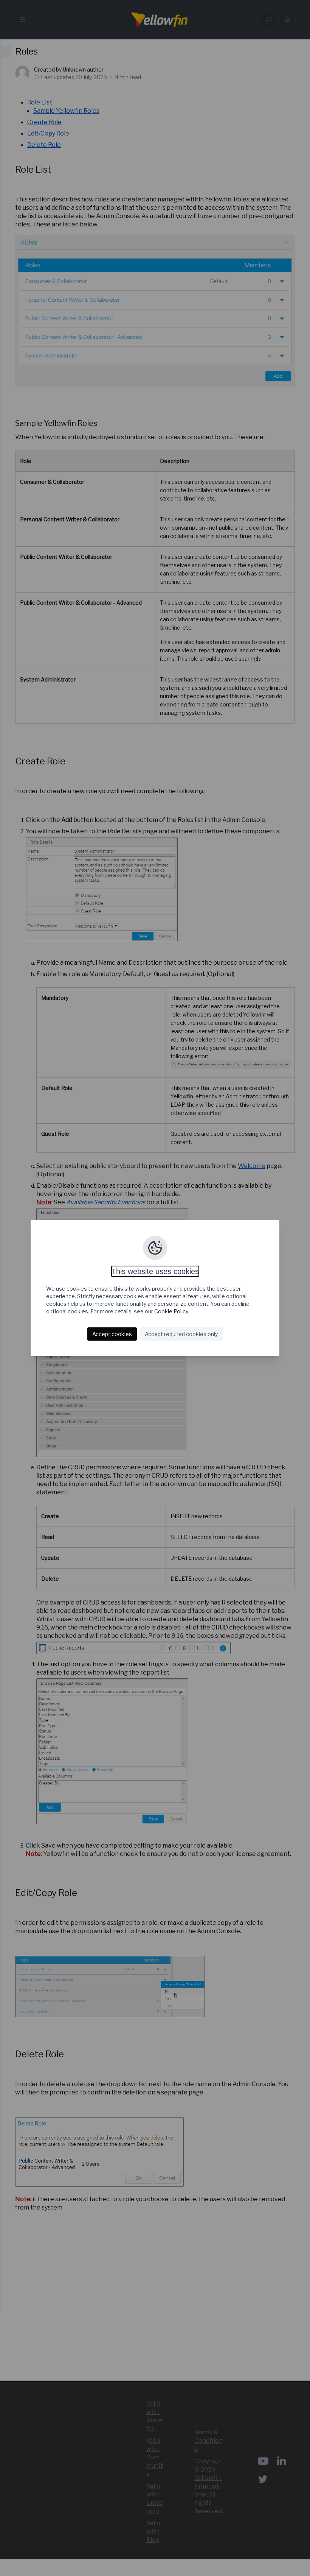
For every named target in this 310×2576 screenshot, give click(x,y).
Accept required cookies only (181, 1334)
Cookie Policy (171, 1311)
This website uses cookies (155, 1271)
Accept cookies (112, 1334)
